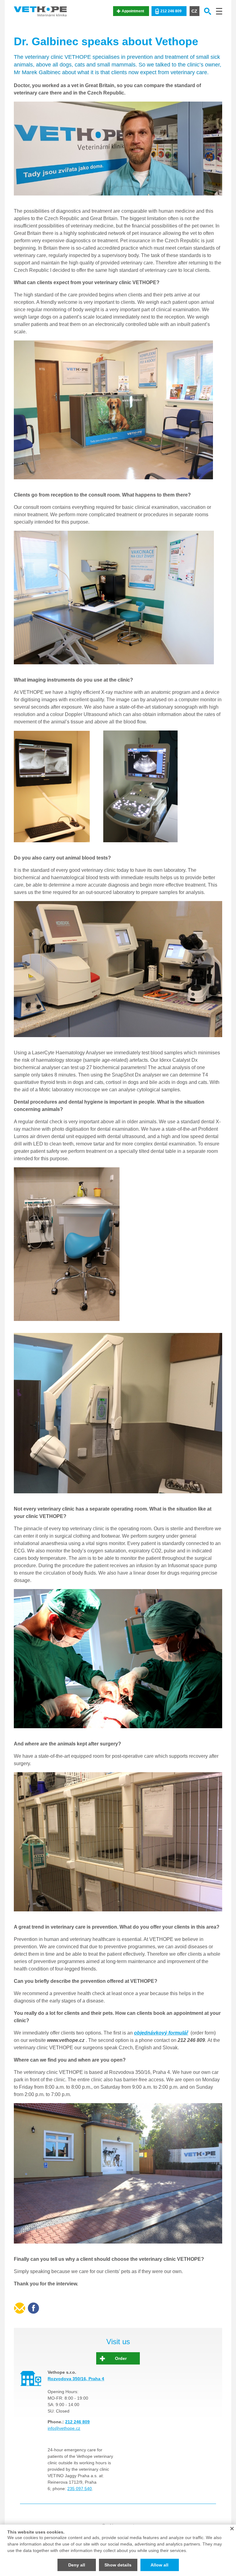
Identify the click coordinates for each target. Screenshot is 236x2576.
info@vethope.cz (64, 2428)
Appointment (133, 11)
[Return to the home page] (40, 11)
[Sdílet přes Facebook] (33, 2308)
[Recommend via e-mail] (20, 2308)
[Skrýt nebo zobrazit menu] (219, 11)
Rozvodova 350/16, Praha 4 (76, 2379)
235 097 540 (80, 2489)
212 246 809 (171, 11)
